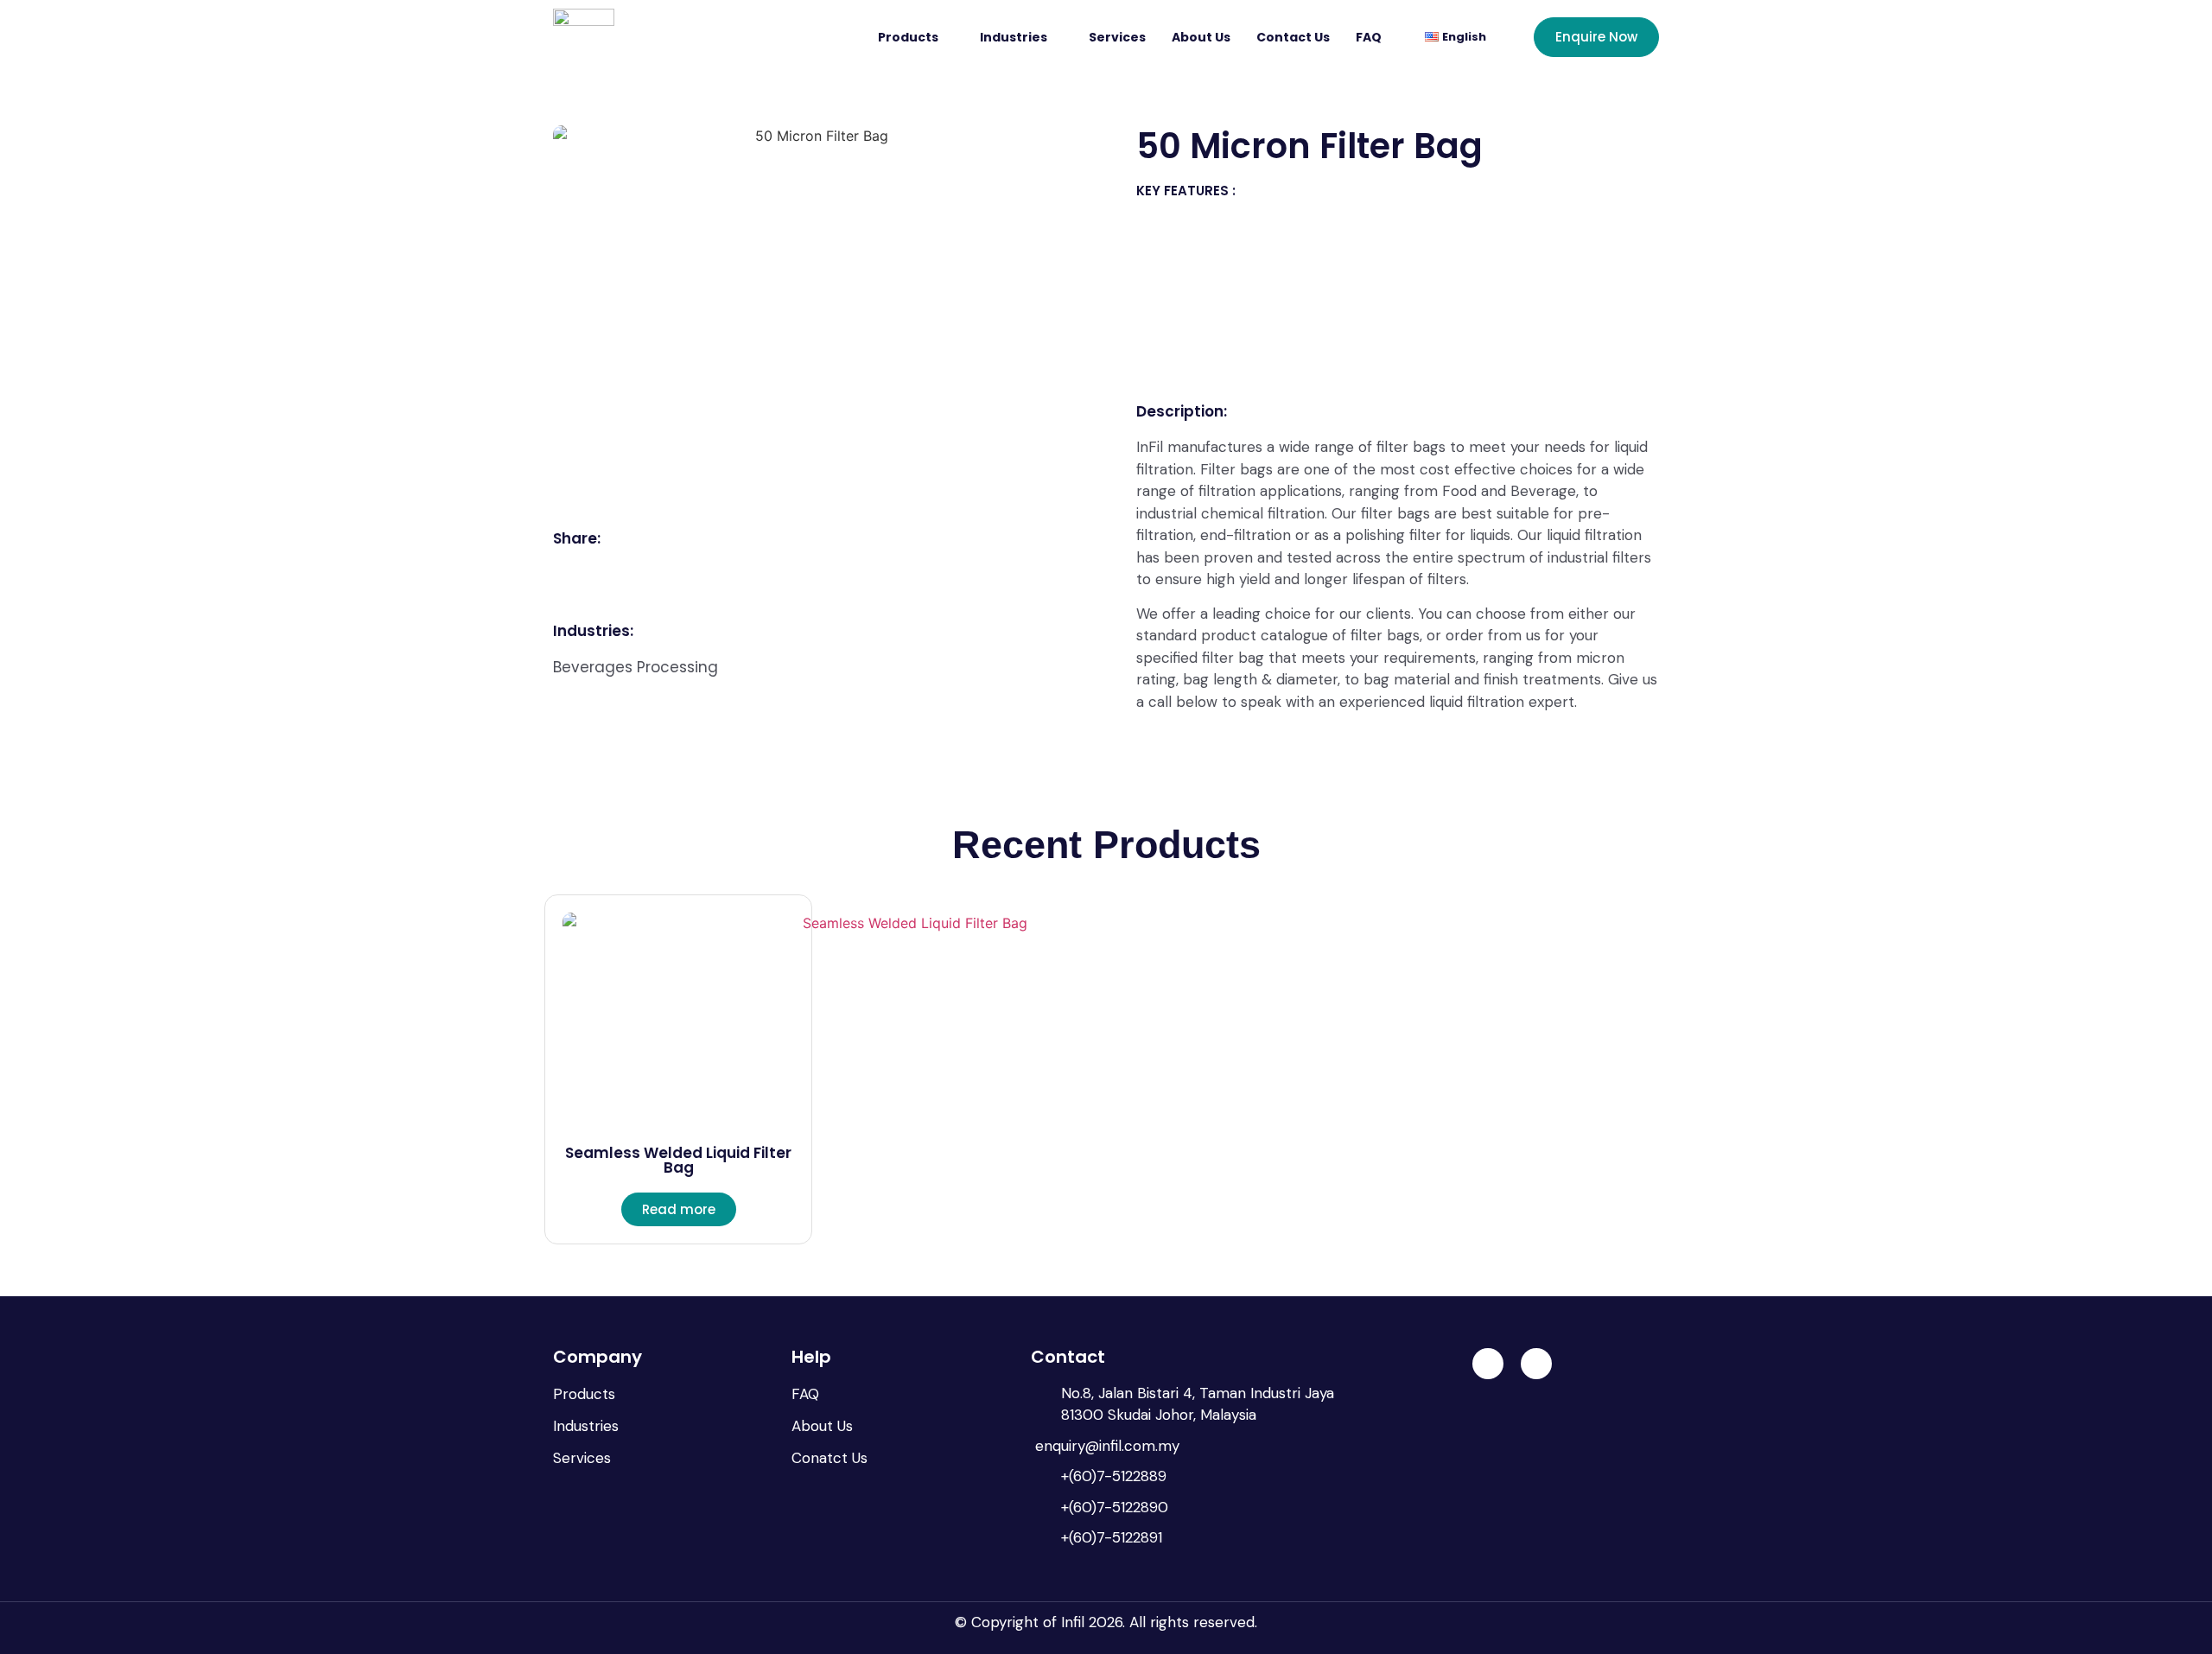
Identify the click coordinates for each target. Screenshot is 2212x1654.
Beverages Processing (636, 667)
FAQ (1369, 37)
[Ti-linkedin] (1488, 1364)
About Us (1201, 37)
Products (908, 37)
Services (1117, 37)
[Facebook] (1536, 1364)
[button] (572, 570)
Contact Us (1293, 37)
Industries (1014, 37)
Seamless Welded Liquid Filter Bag (678, 1160)
